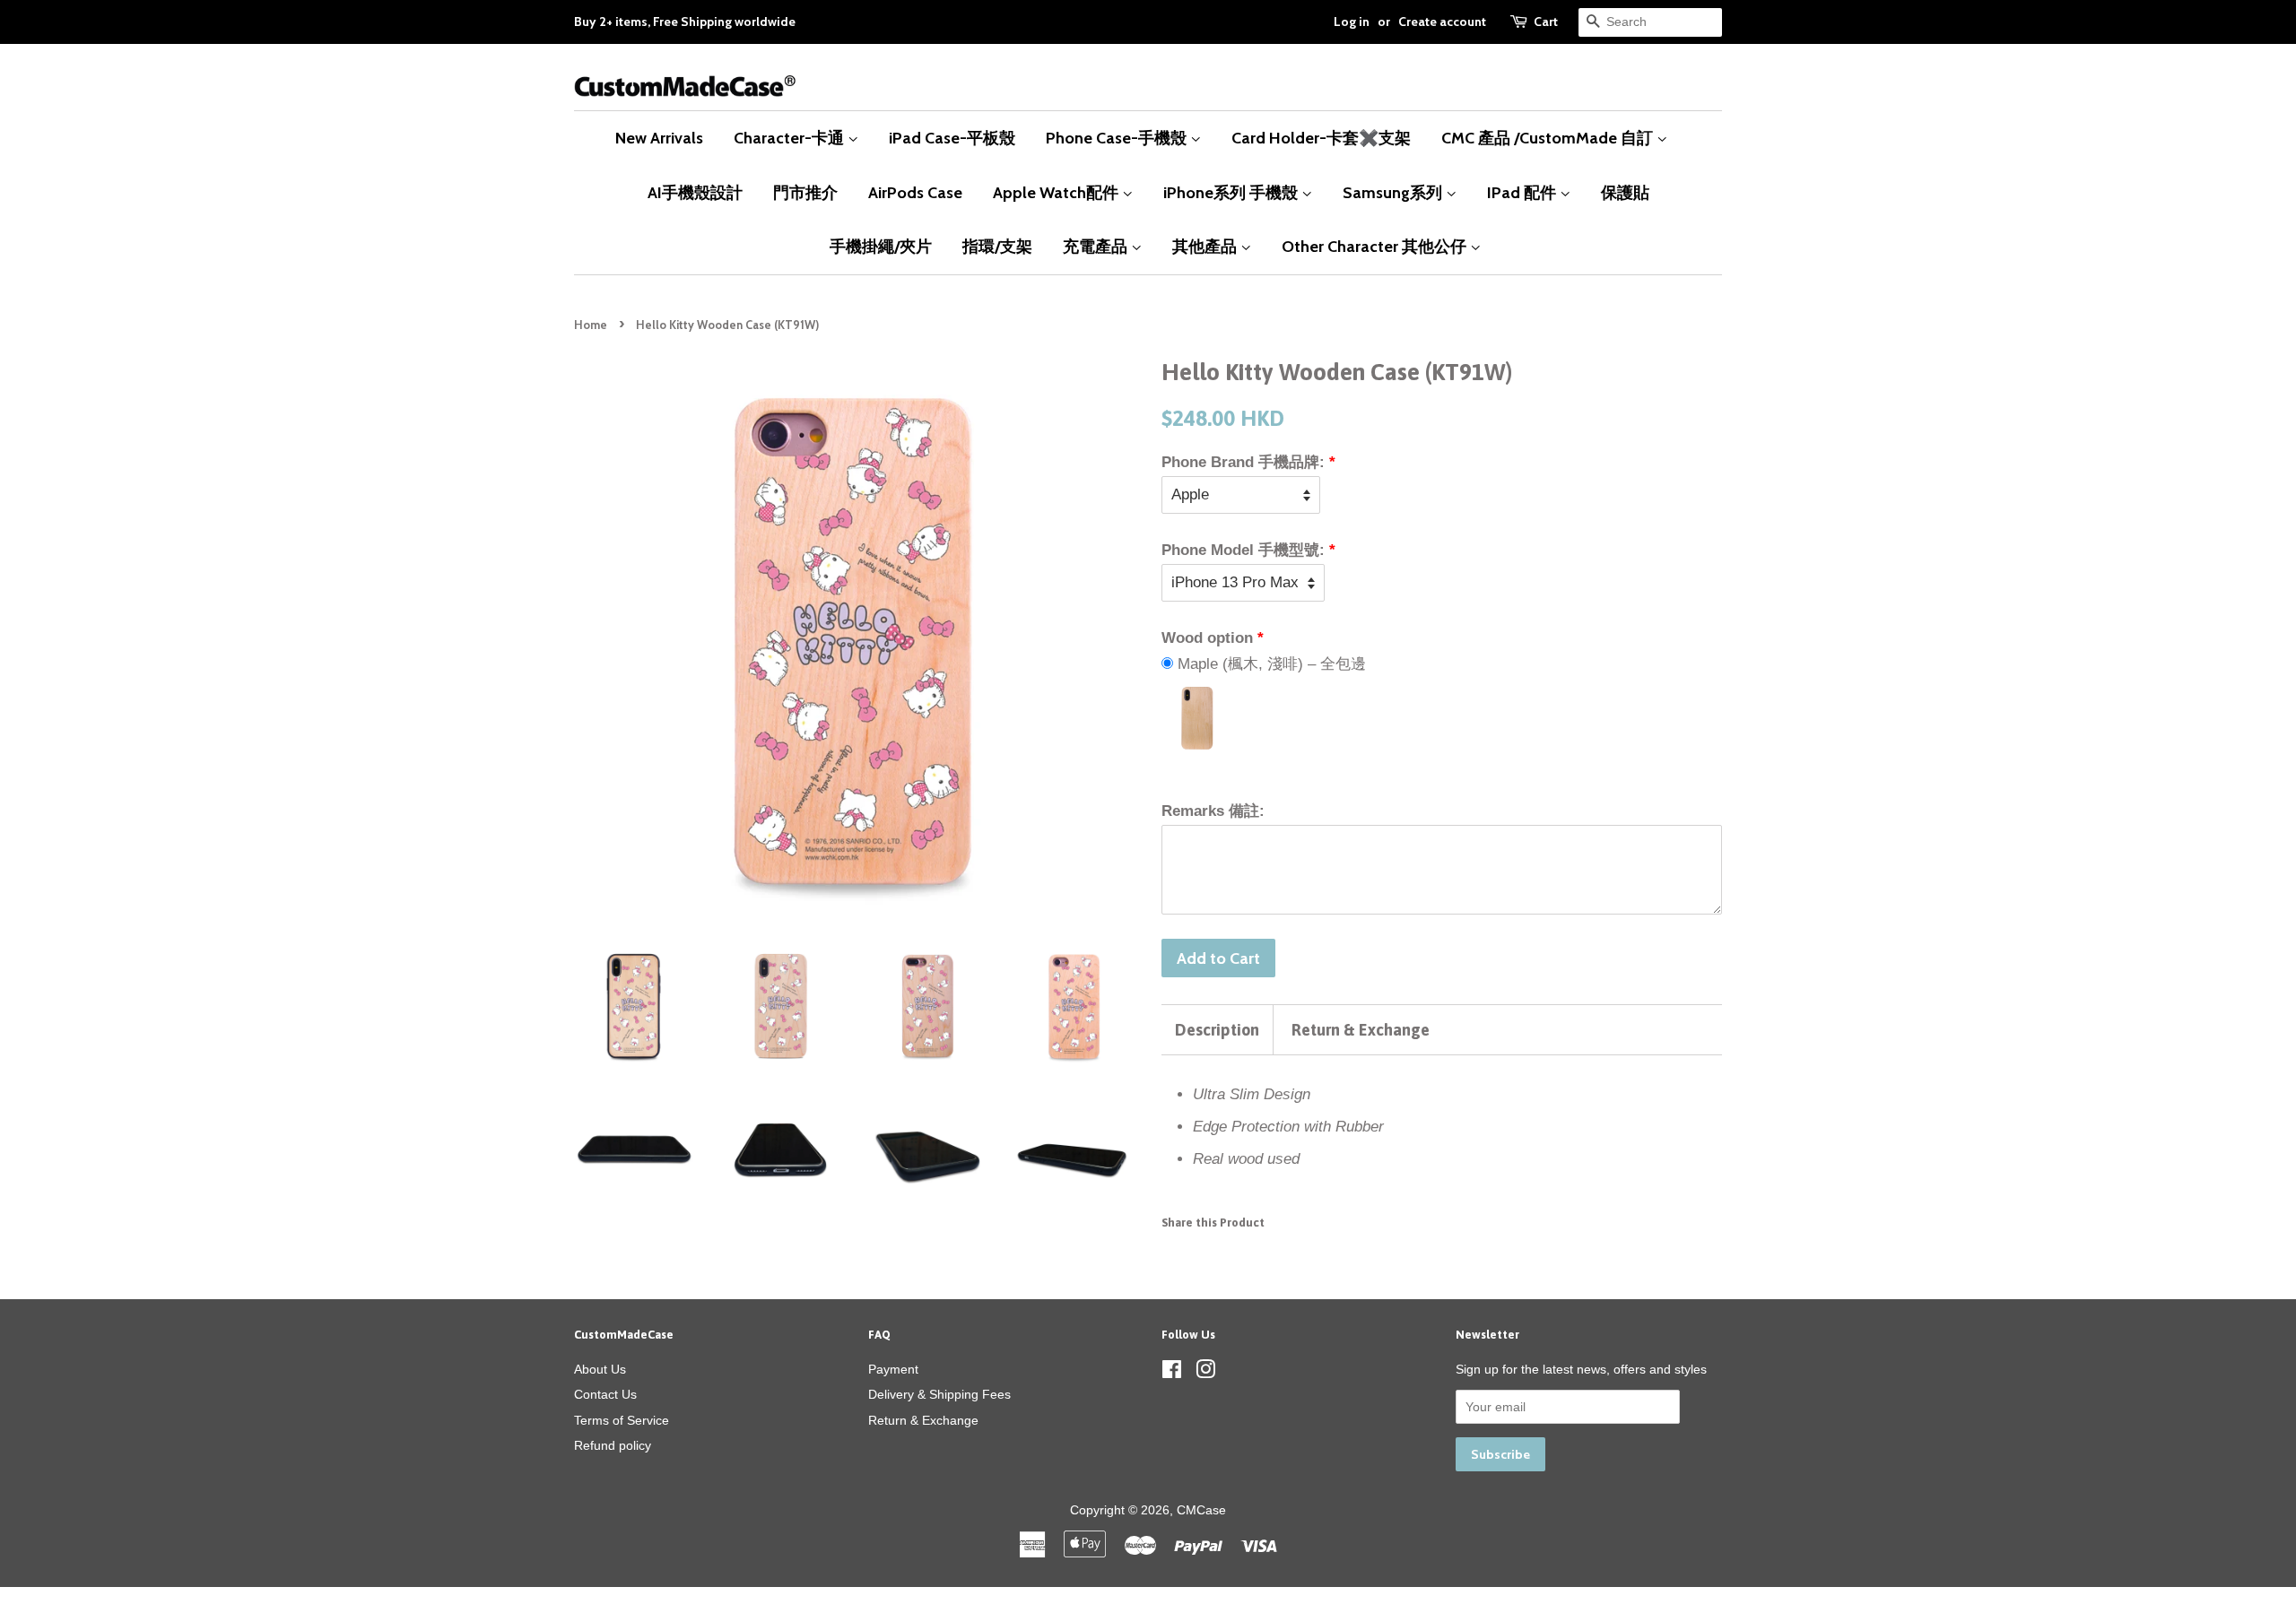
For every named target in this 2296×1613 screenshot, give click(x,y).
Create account (1442, 22)
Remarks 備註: (1213, 811)
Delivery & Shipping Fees (939, 1394)
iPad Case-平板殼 (952, 138)
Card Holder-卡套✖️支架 (1321, 138)
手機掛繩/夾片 (881, 246)
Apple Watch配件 (1057, 192)
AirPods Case (915, 192)
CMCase (1201, 1510)
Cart (1546, 22)
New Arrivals (659, 138)
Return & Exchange (1361, 1030)
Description (1217, 1030)
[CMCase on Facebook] (1172, 1373)
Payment (893, 1369)
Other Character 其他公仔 (1376, 246)
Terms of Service (622, 1420)
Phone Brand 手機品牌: (1243, 462)
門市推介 (805, 192)
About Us (600, 1369)
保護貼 (1625, 192)
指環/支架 (997, 246)
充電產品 (1097, 246)
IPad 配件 (1523, 192)
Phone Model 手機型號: (1243, 550)
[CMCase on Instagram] (1205, 1373)
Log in (1352, 22)
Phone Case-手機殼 (1118, 138)
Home (591, 325)
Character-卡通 (791, 138)
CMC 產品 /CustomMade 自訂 (1549, 138)
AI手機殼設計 (695, 192)
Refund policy (613, 1445)
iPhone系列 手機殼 (1232, 192)
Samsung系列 (1394, 192)
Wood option (1207, 638)
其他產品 (1206, 246)
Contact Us (605, 1394)
